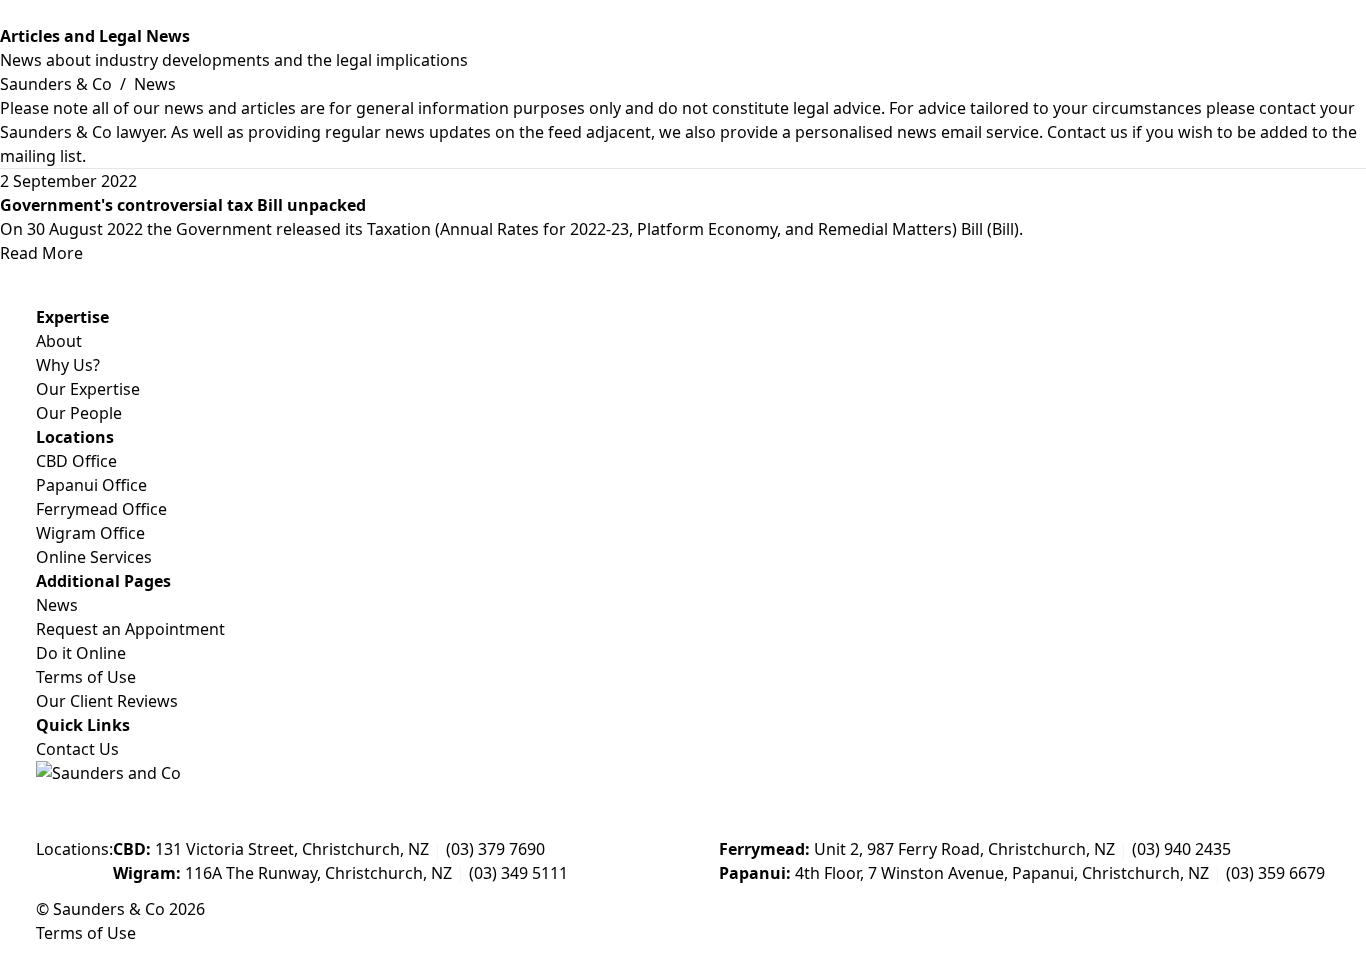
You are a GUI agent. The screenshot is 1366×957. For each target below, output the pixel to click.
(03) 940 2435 (1181, 849)
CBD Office (76, 461)
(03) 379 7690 (495, 849)
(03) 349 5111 (518, 873)
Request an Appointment (130, 629)
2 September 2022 (68, 181)
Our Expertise (88, 389)
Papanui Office (91, 485)
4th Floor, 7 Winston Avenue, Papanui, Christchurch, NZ (964, 873)
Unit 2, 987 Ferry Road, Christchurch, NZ (917, 849)
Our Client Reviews (107, 701)
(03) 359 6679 (1275, 873)
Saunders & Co (58, 84)
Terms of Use (86, 677)
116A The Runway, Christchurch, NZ (282, 873)
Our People (79, 413)
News (57, 605)
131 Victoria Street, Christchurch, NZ (271, 849)
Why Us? (68, 365)
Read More (41, 253)
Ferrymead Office (101, 509)
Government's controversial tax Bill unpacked (183, 205)
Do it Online (81, 653)
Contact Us (77, 749)
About (59, 341)
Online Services (94, 557)
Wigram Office (90, 533)
